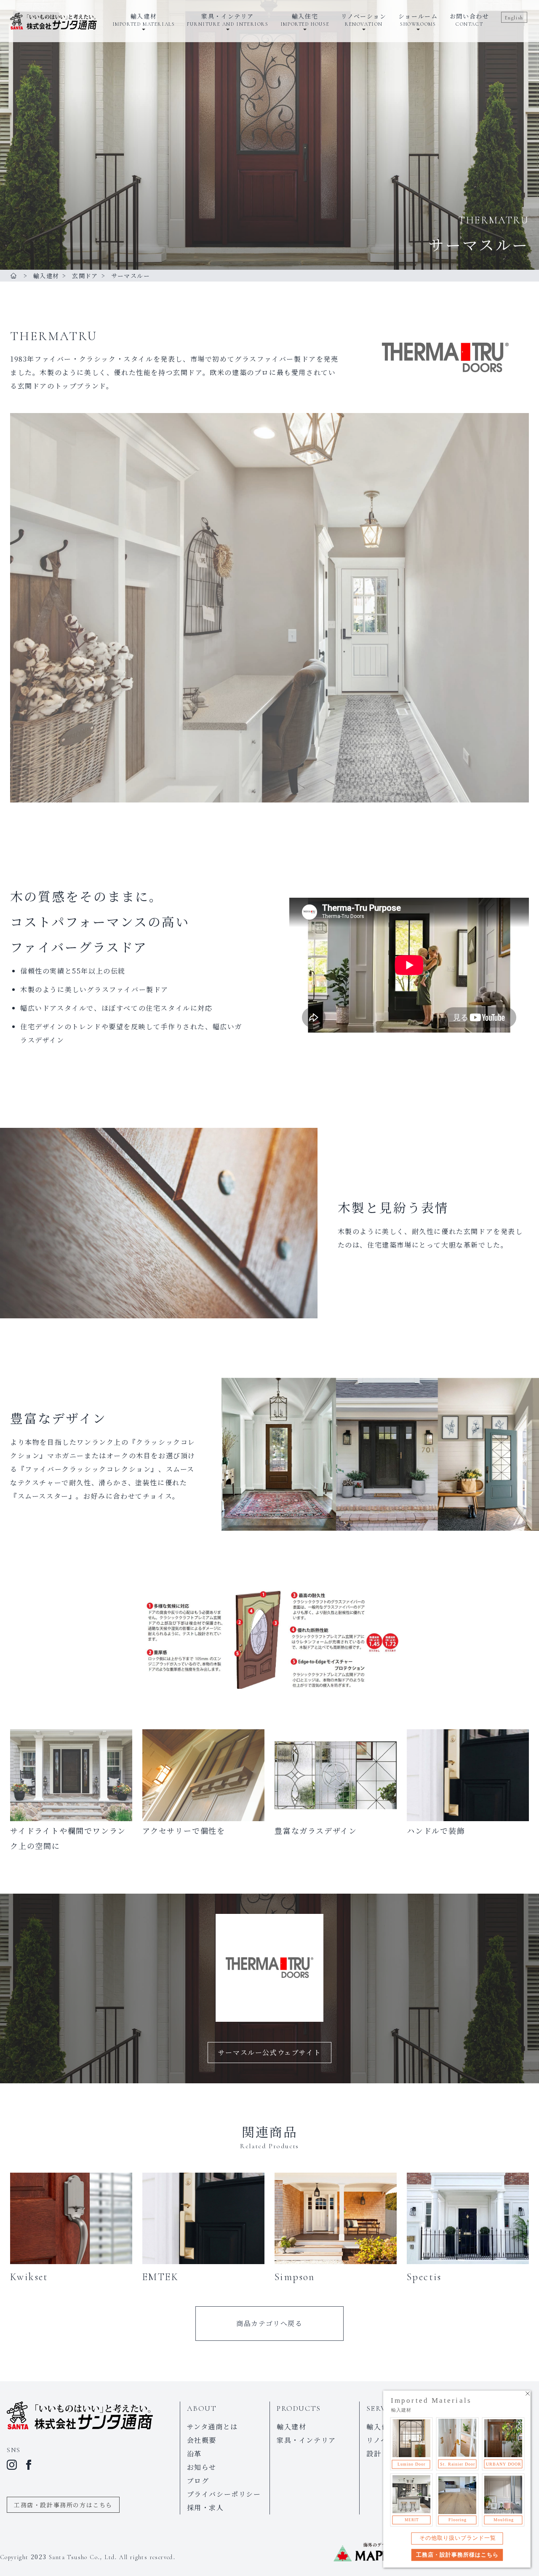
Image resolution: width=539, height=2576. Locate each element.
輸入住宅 (381, 2427)
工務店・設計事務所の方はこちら (63, 2505)
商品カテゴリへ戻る (269, 2323)
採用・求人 (205, 2508)
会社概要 (202, 2440)
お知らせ (202, 2467)
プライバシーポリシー (224, 2494)
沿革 (194, 2454)
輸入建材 (291, 2427)
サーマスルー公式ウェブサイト (269, 2052)
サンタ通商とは (212, 2427)
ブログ (198, 2481)
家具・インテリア (306, 2440)
